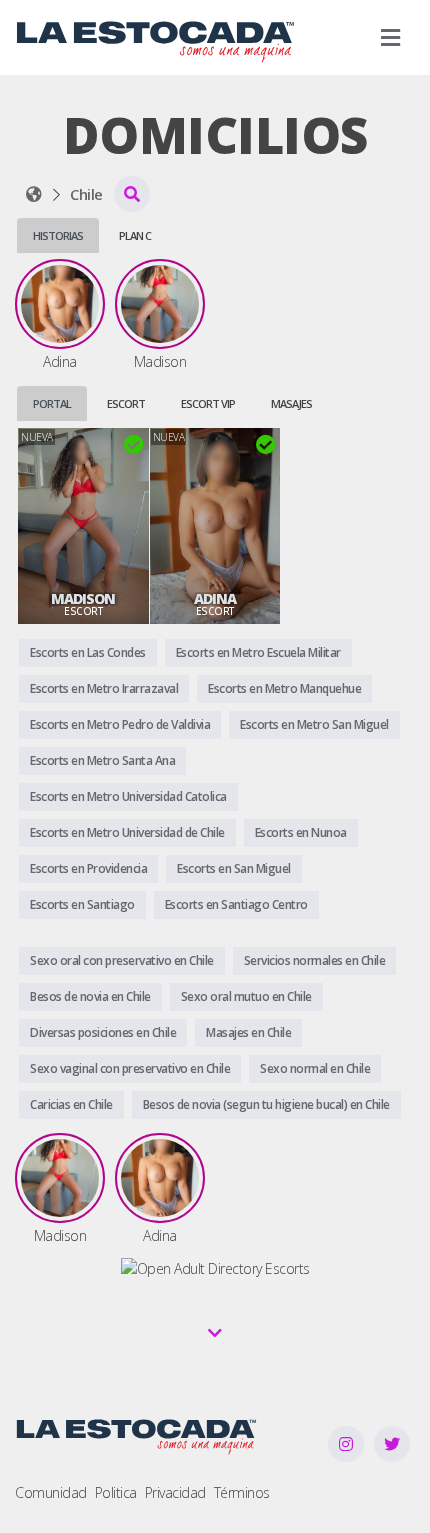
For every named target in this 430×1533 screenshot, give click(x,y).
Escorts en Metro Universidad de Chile (127, 832)
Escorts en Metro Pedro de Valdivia (120, 724)
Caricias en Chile (71, 1104)
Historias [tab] (58, 235)
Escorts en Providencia (88, 868)
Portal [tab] (52, 403)
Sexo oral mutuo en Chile (246, 996)
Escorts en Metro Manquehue (284, 688)
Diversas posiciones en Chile (103, 1032)
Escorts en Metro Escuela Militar (258, 652)
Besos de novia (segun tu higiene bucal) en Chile (266, 1104)
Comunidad (51, 1492)
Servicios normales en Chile (315, 960)
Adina (215, 599)
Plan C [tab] (135, 235)
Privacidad (175, 1492)
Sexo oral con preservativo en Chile (122, 960)
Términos (242, 1492)
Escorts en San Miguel (234, 868)
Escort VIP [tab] (208, 403)
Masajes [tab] (291, 403)
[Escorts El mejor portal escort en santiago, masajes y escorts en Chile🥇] (34, 194)
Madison (83, 599)
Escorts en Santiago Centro (236, 904)
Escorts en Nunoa (301, 832)
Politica (116, 1492)
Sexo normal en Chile (315, 1068)
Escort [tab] (126, 403)
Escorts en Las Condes (88, 652)
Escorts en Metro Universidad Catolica (128, 796)
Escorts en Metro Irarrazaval (104, 688)
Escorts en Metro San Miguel (314, 724)
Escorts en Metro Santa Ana (102, 760)
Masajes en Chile (248, 1032)
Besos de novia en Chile (90, 996)
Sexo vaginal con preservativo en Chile (130, 1068)
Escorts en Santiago (82, 904)
